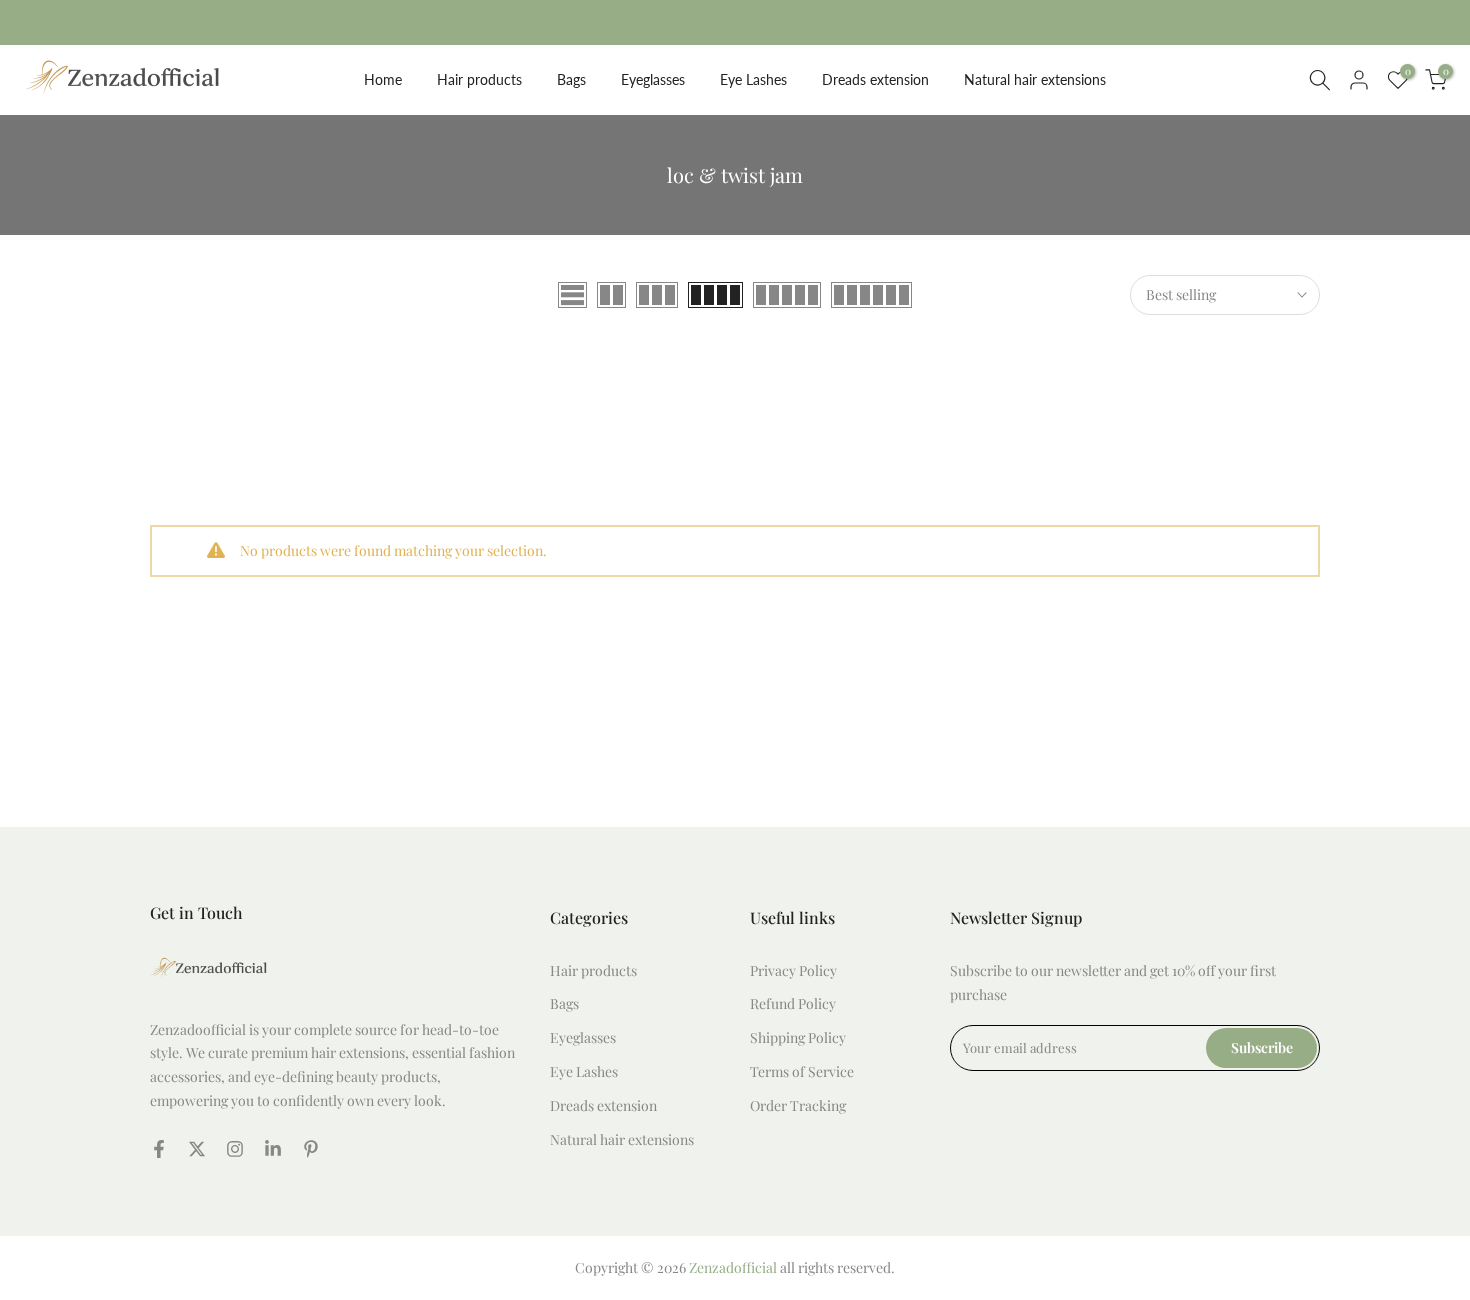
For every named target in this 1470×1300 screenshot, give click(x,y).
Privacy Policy (793, 970)
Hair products (479, 79)
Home (383, 79)
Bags (571, 79)
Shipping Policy (798, 1037)
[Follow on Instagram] (235, 1149)
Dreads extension (875, 79)
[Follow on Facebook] (159, 1149)
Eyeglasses (653, 79)
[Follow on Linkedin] (273, 1149)
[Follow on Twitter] (197, 1149)
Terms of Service (802, 1071)
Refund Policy (793, 1003)
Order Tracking (798, 1105)
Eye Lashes (753, 79)
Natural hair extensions (1035, 79)
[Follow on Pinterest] (311, 1149)
